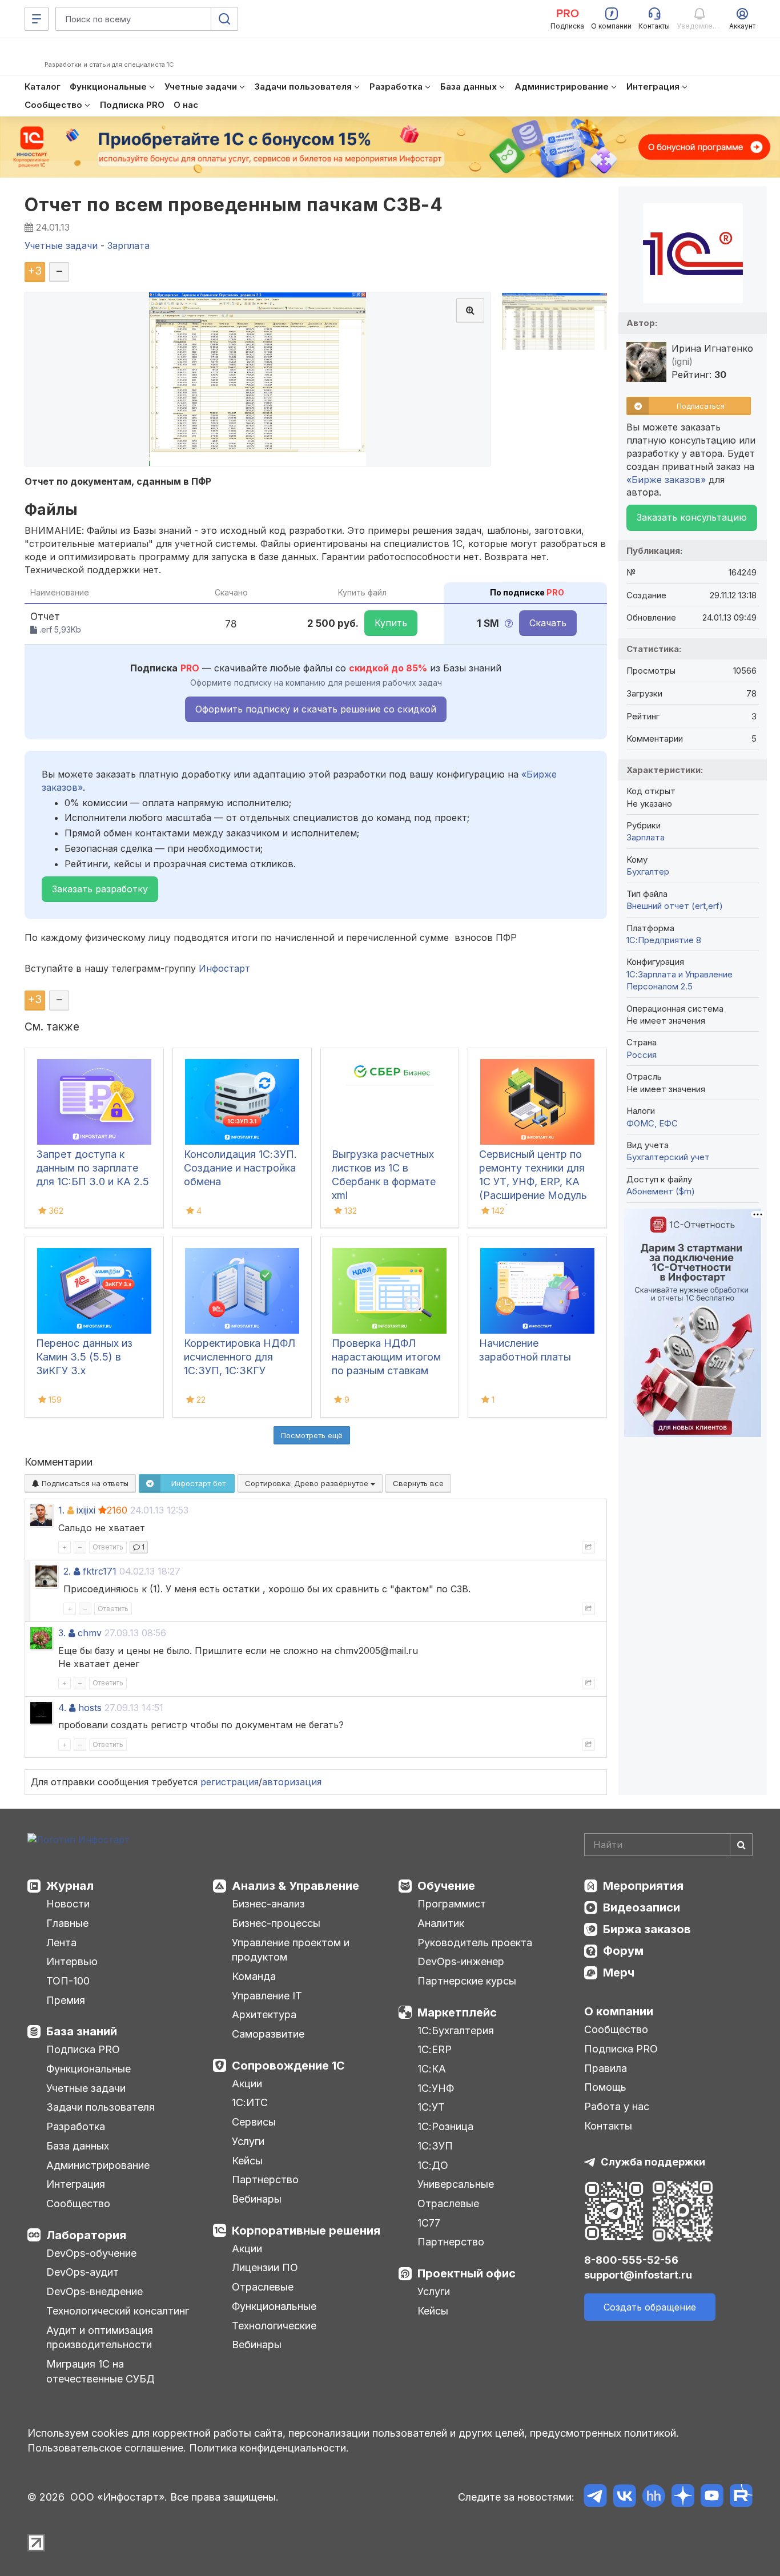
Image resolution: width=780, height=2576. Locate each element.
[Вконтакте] (624, 2497)
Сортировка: (308, 1483)
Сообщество (78, 2203)
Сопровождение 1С (288, 2066)
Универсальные (456, 2184)
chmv (90, 1633)
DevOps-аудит (83, 2272)
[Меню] (37, 19)
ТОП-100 (68, 1981)
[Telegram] (595, 2497)
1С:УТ (431, 2107)
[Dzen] (683, 2497)
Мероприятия (643, 1886)
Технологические (274, 2326)
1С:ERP (435, 2049)
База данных (78, 2146)
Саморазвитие (268, 2034)
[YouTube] (712, 2497)
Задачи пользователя (100, 2107)
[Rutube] (741, 2497)
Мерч (619, 1973)
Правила (606, 2068)
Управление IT (267, 1996)
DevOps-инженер (461, 1961)
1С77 (429, 2223)
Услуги (248, 2141)
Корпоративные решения (306, 2231)
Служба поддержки (653, 2162)
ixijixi (86, 1510)
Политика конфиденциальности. (269, 2448)
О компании (619, 2011)
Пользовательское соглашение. (107, 2448)
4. (62, 1708)
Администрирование (98, 2165)
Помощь (605, 2087)
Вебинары (257, 2199)
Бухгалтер (648, 872)
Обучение (446, 1886)
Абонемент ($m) (661, 1191)
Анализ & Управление (295, 1886)
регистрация (230, 1782)
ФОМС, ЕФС (652, 1123)
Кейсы (247, 2161)
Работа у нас (617, 2106)
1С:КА (432, 2069)
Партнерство (265, 2179)
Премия (66, 2000)
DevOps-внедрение (95, 2291)
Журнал (70, 1886)
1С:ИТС (250, 2102)
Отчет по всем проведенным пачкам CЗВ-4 (234, 205)
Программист (452, 1904)
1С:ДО (433, 2165)
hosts (90, 1708)
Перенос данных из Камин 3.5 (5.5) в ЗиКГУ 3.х (84, 1357)
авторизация (292, 1782)
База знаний (82, 2031)
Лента (61, 1943)
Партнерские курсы (467, 1981)
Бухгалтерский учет (668, 1157)
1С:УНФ (436, 2088)
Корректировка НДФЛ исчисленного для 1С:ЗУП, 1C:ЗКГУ (240, 1357)
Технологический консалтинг (118, 2311)
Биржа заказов (647, 1929)
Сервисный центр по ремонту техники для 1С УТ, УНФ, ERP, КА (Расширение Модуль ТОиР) (533, 1182)
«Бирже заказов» (666, 480)
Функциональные (89, 2069)
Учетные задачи (86, 2088)
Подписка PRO (83, 2049)
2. (67, 1571)
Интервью (72, 1961)
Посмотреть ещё (312, 1435)
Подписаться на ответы (84, 1483)
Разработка (76, 2126)
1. (61, 1510)
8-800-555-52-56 (631, 2260)
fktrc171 (100, 1571)
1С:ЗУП (435, 2146)
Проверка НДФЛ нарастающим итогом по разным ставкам (386, 1357)
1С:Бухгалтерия (456, 2030)
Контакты (608, 2126)
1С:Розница (445, 2126)
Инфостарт (224, 968)
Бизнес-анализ (268, 1904)
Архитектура (264, 2014)
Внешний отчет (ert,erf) (675, 906)
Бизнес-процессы (276, 1923)
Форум (623, 1951)
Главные (67, 1923)
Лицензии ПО (265, 2267)
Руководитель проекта (475, 1943)
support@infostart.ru (638, 2275)
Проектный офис (467, 2273)
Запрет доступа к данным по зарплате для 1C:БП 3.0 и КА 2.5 (93, 1168)
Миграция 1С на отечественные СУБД (100, 2371)
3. (62, 1633)
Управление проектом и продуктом (291, 1950)
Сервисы (254, 2122)
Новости (68, 1904)
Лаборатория (86, 2235)
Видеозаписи (642, 1907)
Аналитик (441, 1923)
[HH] (654, 2497)
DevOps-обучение (91, 2253)
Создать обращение (650, 2307)
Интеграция (76, 2184)
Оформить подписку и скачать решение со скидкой (316, 709)
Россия (642, 1055)
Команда (254, 1976)
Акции (247, 2084)
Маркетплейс (457, 2012)
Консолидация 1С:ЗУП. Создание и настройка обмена (240, 1168)
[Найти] (741, 1845)
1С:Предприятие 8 (664, 940)
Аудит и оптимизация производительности (100, 2338)
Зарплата (646, 837)
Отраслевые (263, 2287)
